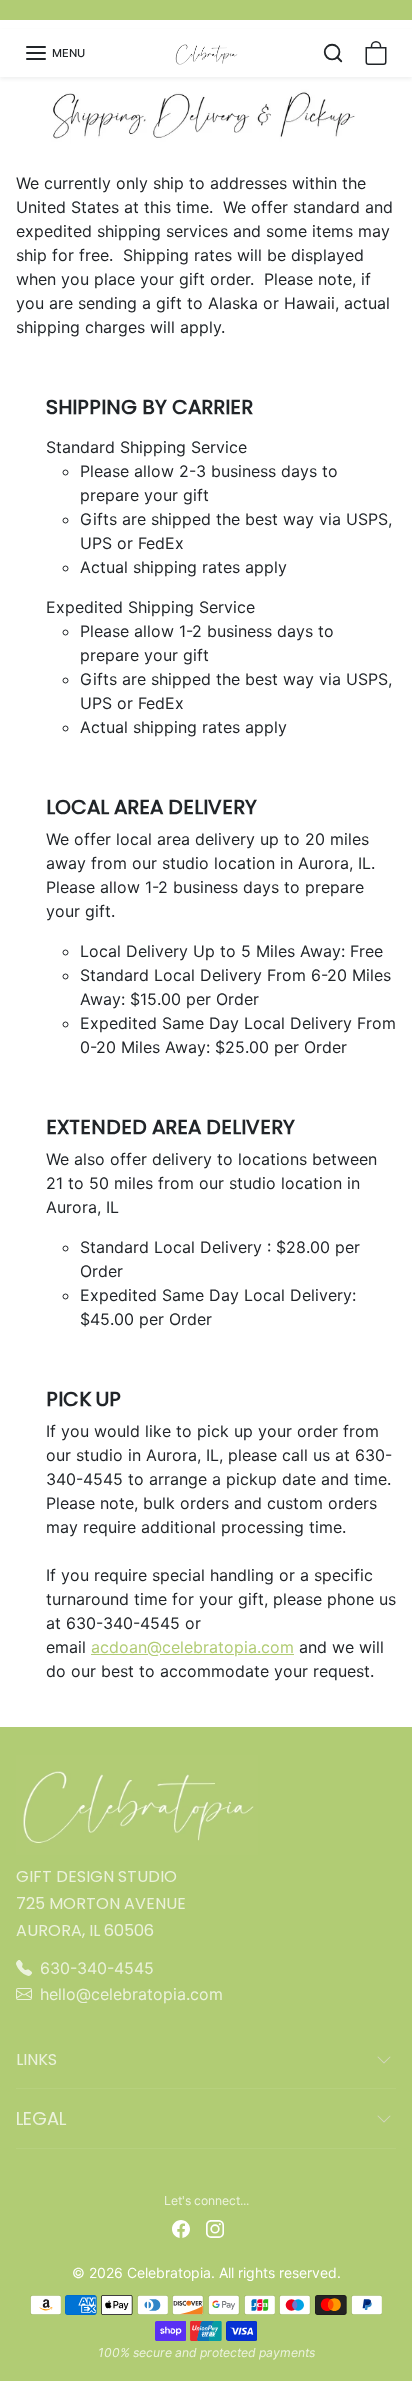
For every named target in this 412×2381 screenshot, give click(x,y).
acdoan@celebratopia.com (192, 1647)
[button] (54, 53)
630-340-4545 (97, 1968)
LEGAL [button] (41, 2118)
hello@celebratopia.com (131, 1994)
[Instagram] (215, 2227)
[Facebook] (181, 2227)
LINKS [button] (36, 2059)
